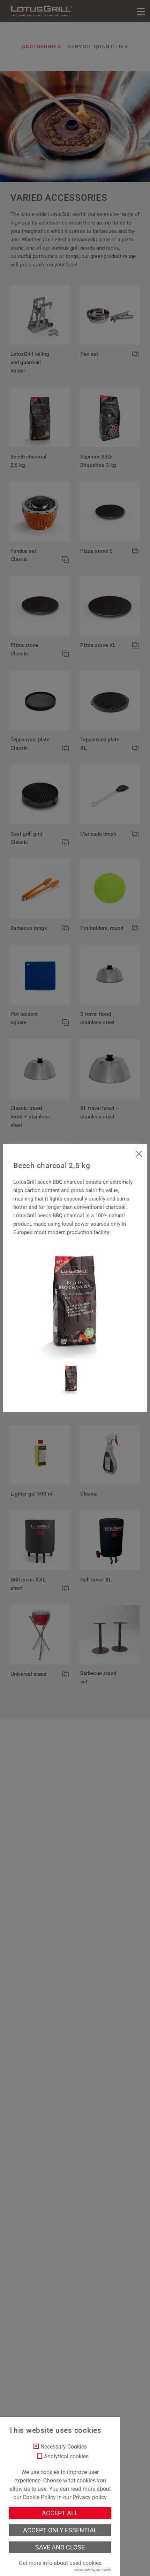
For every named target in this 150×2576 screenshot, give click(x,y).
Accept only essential (60, 2530)
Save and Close (60, 2547)
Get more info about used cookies (60, 2563)
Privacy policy (90, 2497)
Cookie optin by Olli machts (92, 2570)
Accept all (60, 2513)
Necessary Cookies (64, 2447)
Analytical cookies (66, 2457)
